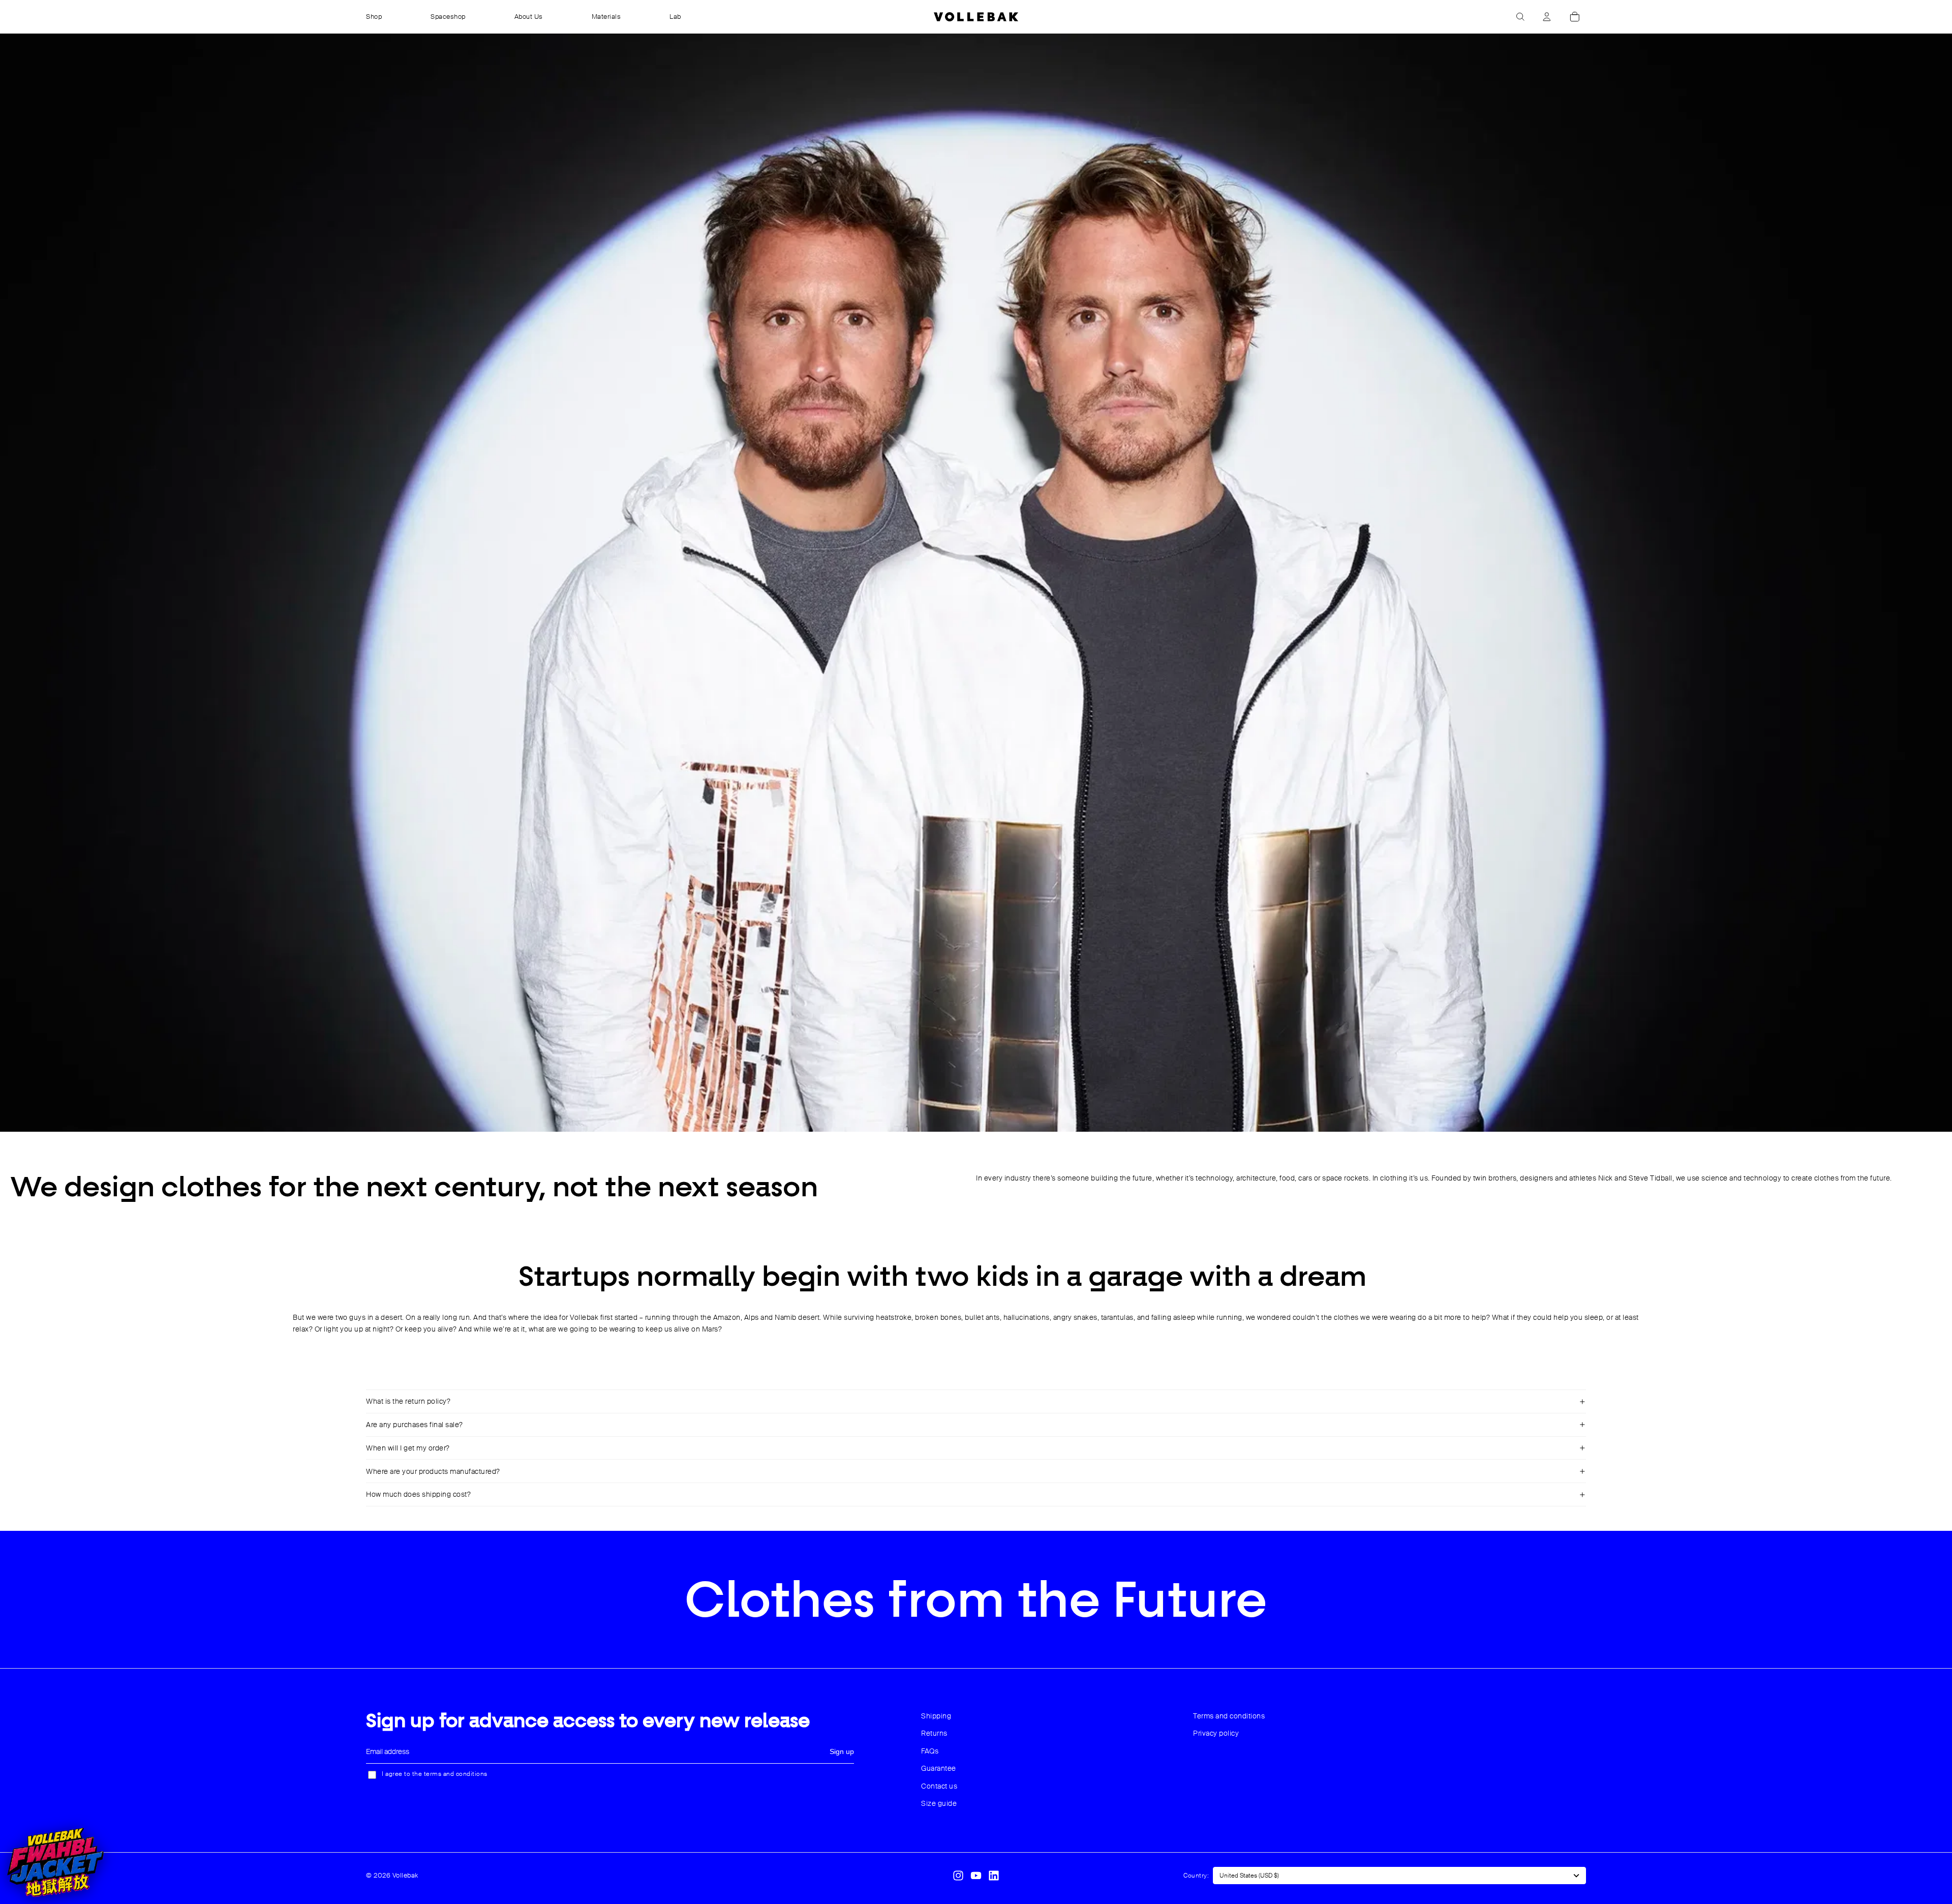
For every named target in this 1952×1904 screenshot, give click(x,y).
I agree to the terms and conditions (435, 1774)
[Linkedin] (994, 1876)
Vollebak (405, 1875)
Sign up (842, 1751)
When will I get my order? (408, 1448)
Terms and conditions (1229, 1716)
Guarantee (939, 1768)
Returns (934, 1733)
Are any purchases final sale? (415, 1425)
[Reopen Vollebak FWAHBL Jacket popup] (55, 1862)
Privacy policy (1216, 1733)
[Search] (1520, 17)
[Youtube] (976, 1876)
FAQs (930, 1751)
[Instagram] (958, 1876)
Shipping (936, 1716)
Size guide (939, 1803)
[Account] (1547, 17)
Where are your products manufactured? (433, 1471)
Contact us (939, 1786)
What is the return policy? (408, 1401)
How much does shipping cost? (418, 1494)
